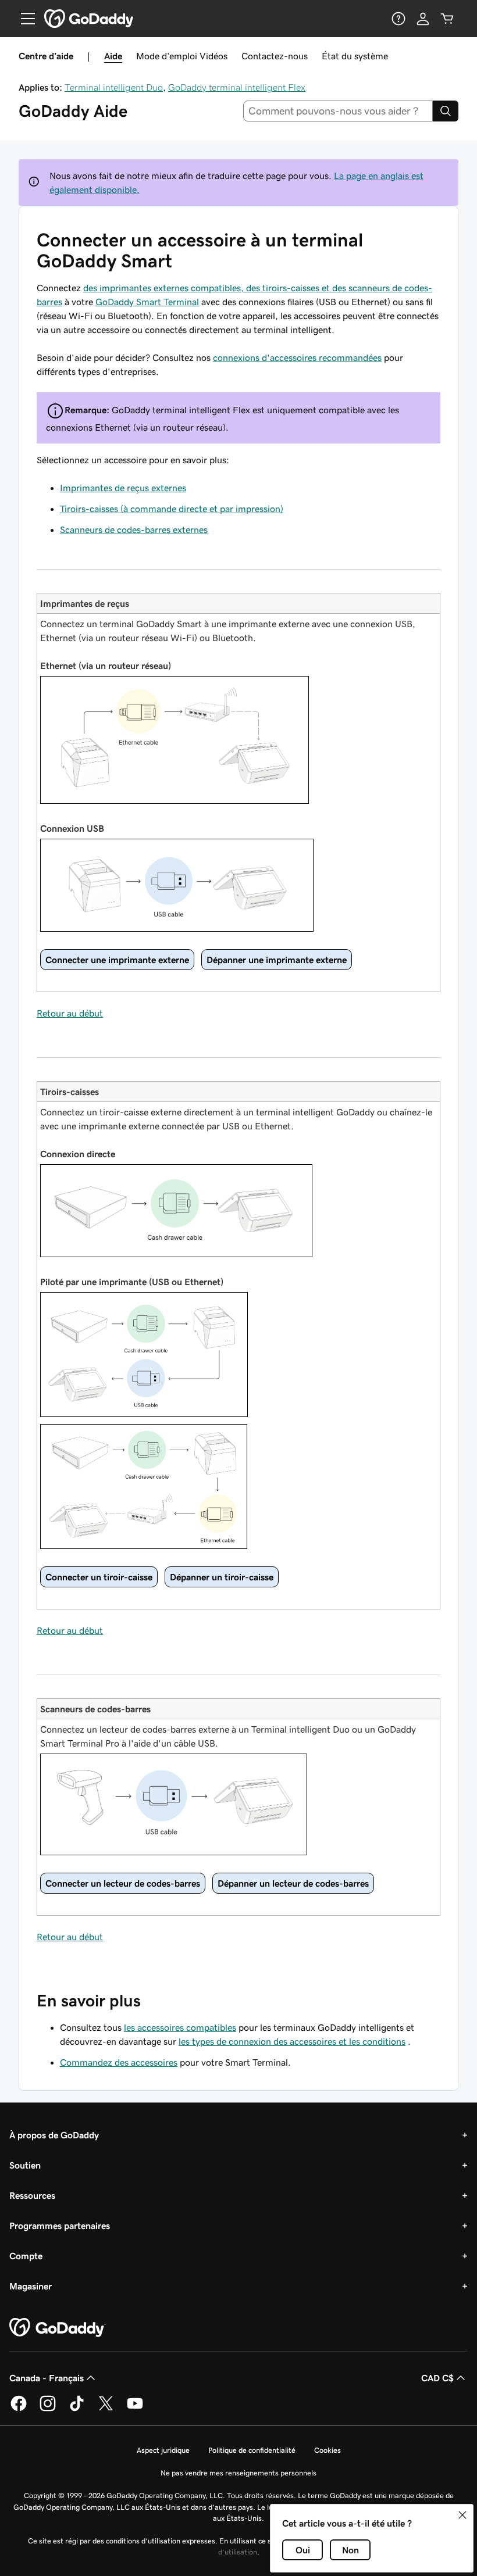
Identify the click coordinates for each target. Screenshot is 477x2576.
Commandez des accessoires (119, 2062)
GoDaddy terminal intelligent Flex (237, 87)
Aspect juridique (163, 2450)
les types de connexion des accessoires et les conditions (292, 2041)
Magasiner (31, 2286)
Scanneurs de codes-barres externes (134, 529)
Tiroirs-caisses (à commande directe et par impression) (172, 509)
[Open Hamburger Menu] (23, 19)
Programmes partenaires (60, 2226)
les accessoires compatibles (180, 2027)
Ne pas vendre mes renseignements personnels (238, 2473)
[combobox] (338, 111)
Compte (26, 2256)
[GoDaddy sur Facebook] (19, 2409)
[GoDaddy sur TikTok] (77, 2409)
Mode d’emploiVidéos (182, 56)
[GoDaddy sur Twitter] (106, 2409)
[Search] (446, 111)
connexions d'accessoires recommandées (297, 357)
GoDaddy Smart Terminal (147, 302)
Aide (113, 56)
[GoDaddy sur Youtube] (135, 2409)
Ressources (32, 2195)
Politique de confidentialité (252, 2450)
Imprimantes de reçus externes (123, 488)
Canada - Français (47, 2378)
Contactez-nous (275, 56)
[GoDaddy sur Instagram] (48, 2409)
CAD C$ (437, 2378)
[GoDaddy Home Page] (58, 2328)
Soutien (25, 2165)
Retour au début (70, 1013)
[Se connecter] (423, 19)
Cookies (328, 2450)
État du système (355, 56)
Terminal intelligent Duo (114, 87)
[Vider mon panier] (447, 19)
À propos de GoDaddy (54, 2135)
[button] (462, 2515)
